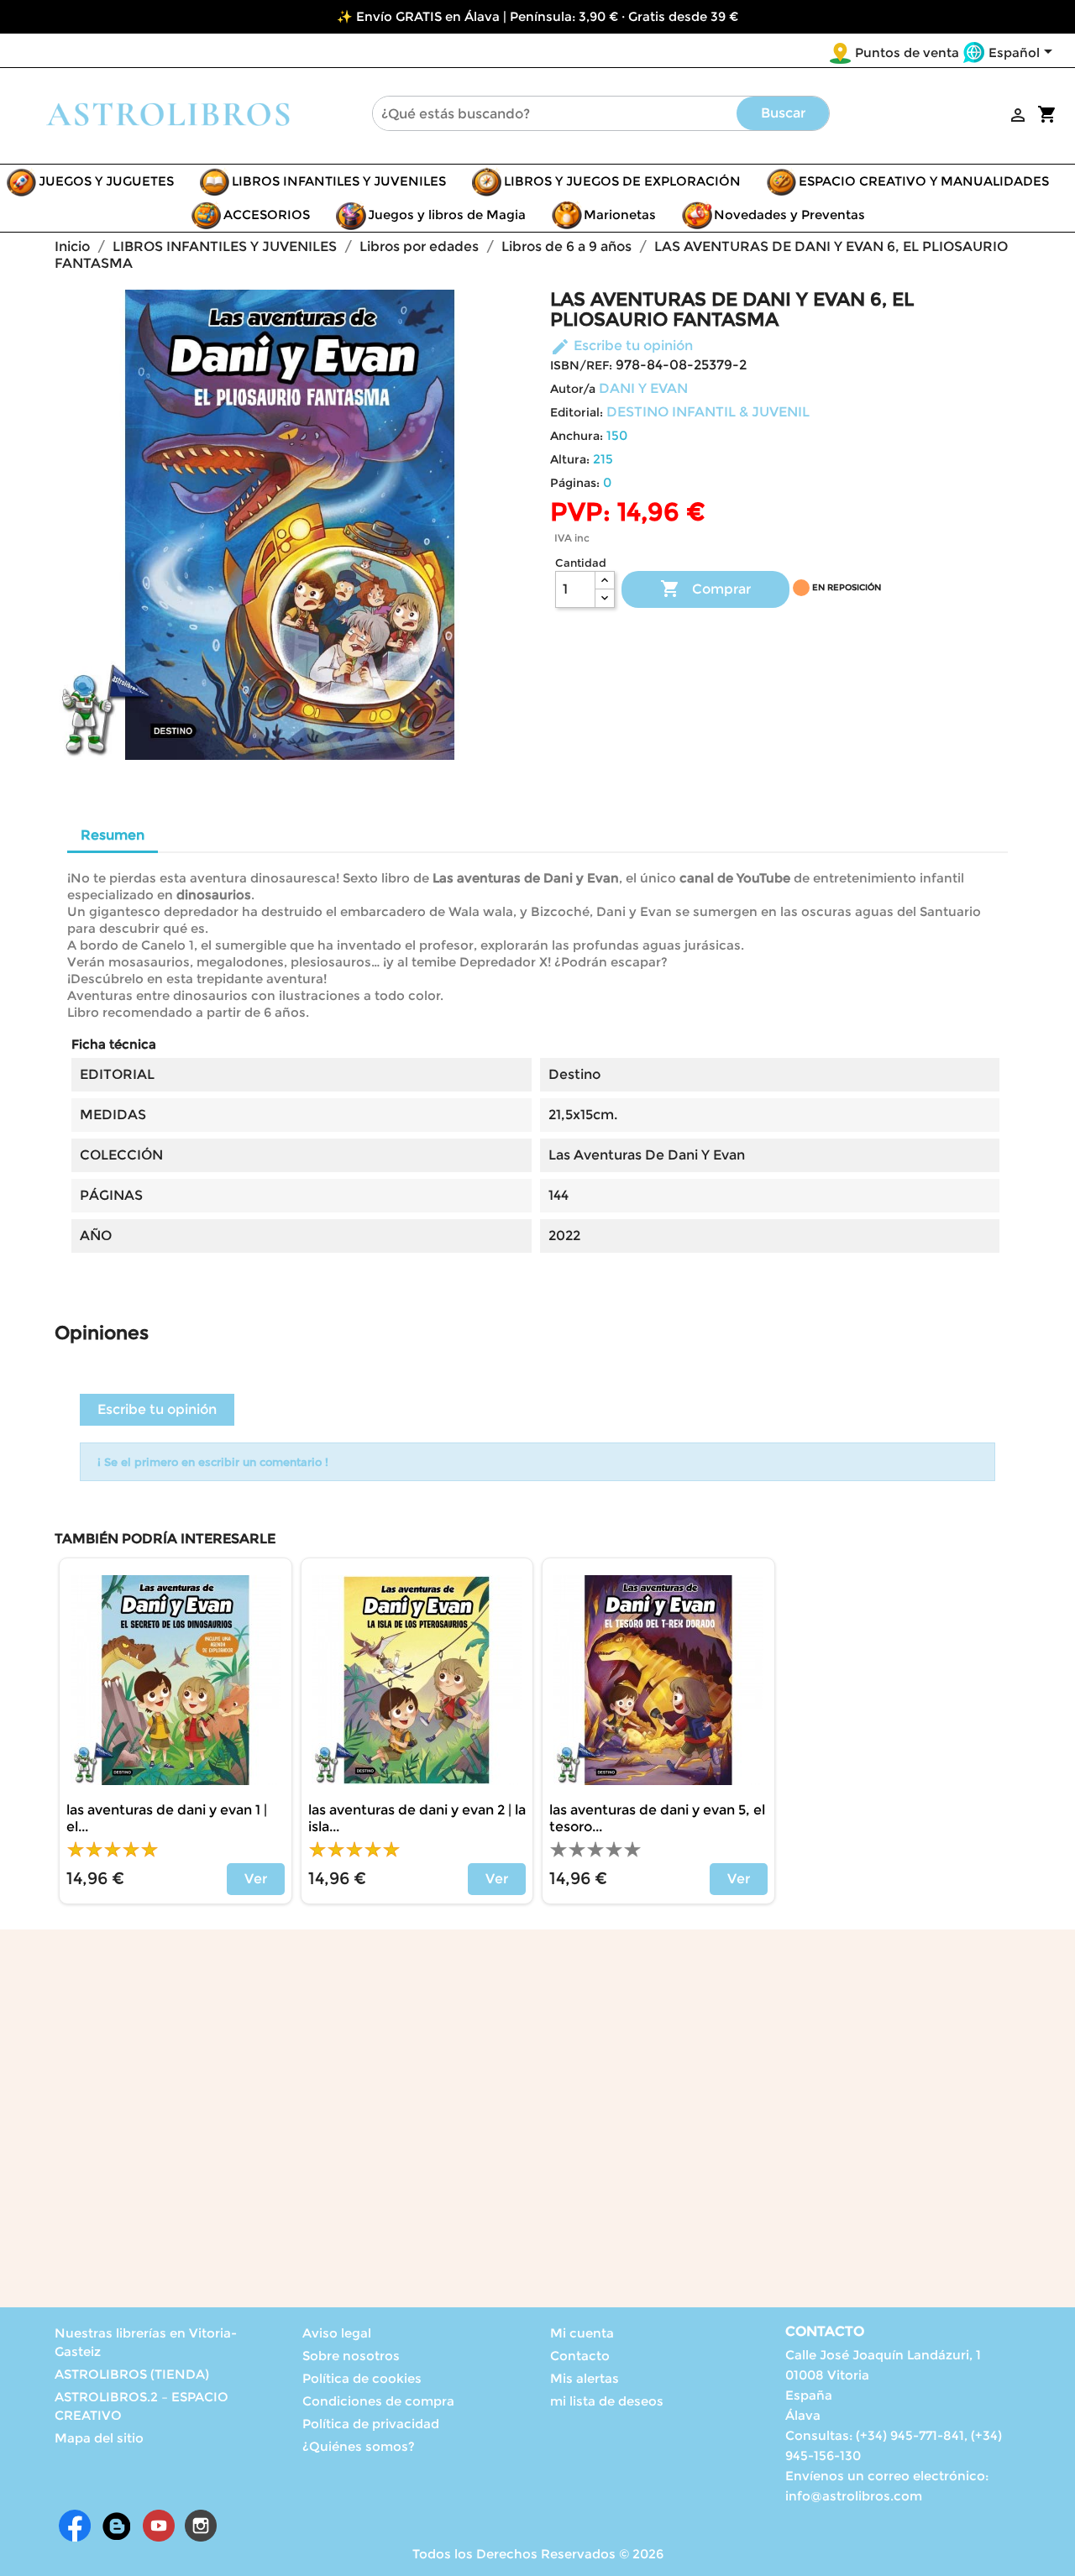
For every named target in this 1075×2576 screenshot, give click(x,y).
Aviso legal (337, 2333)
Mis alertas (585, 2378)
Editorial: (577, 412)
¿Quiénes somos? (359, 2446)
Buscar (783, 113)
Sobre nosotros (351, 2356)
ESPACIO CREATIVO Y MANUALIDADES (924, 181)
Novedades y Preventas (789, 215)
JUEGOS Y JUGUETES (106, 181)
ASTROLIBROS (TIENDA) (132, 2374)
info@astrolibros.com (854, 2496)
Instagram (201, 2526)
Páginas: (575, 483)
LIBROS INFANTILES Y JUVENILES (339, 181)
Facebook (75, 2526)
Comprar (705, 589)
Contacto (580, 2356)
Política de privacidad (371, 2424)
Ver (256, 1879)
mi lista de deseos (607, 2401)
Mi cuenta (582, 2333)
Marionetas (620, 215)
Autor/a (573, 389)
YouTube (159, 2526)
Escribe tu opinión (621, 346)
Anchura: (577, 436)
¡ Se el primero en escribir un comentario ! (213, 1462)
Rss (117, 2526)
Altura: (570, 459)
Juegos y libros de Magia (447, 215)
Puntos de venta (907, 52)
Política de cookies (362, 2378)
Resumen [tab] (113, 835)
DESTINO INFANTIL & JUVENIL (708, 412)
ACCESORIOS (267, 215)
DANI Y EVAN (643, 388)
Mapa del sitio (99, 2438)
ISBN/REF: (581, 365)
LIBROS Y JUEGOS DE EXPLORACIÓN (622, 181)
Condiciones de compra (378, 2401)
